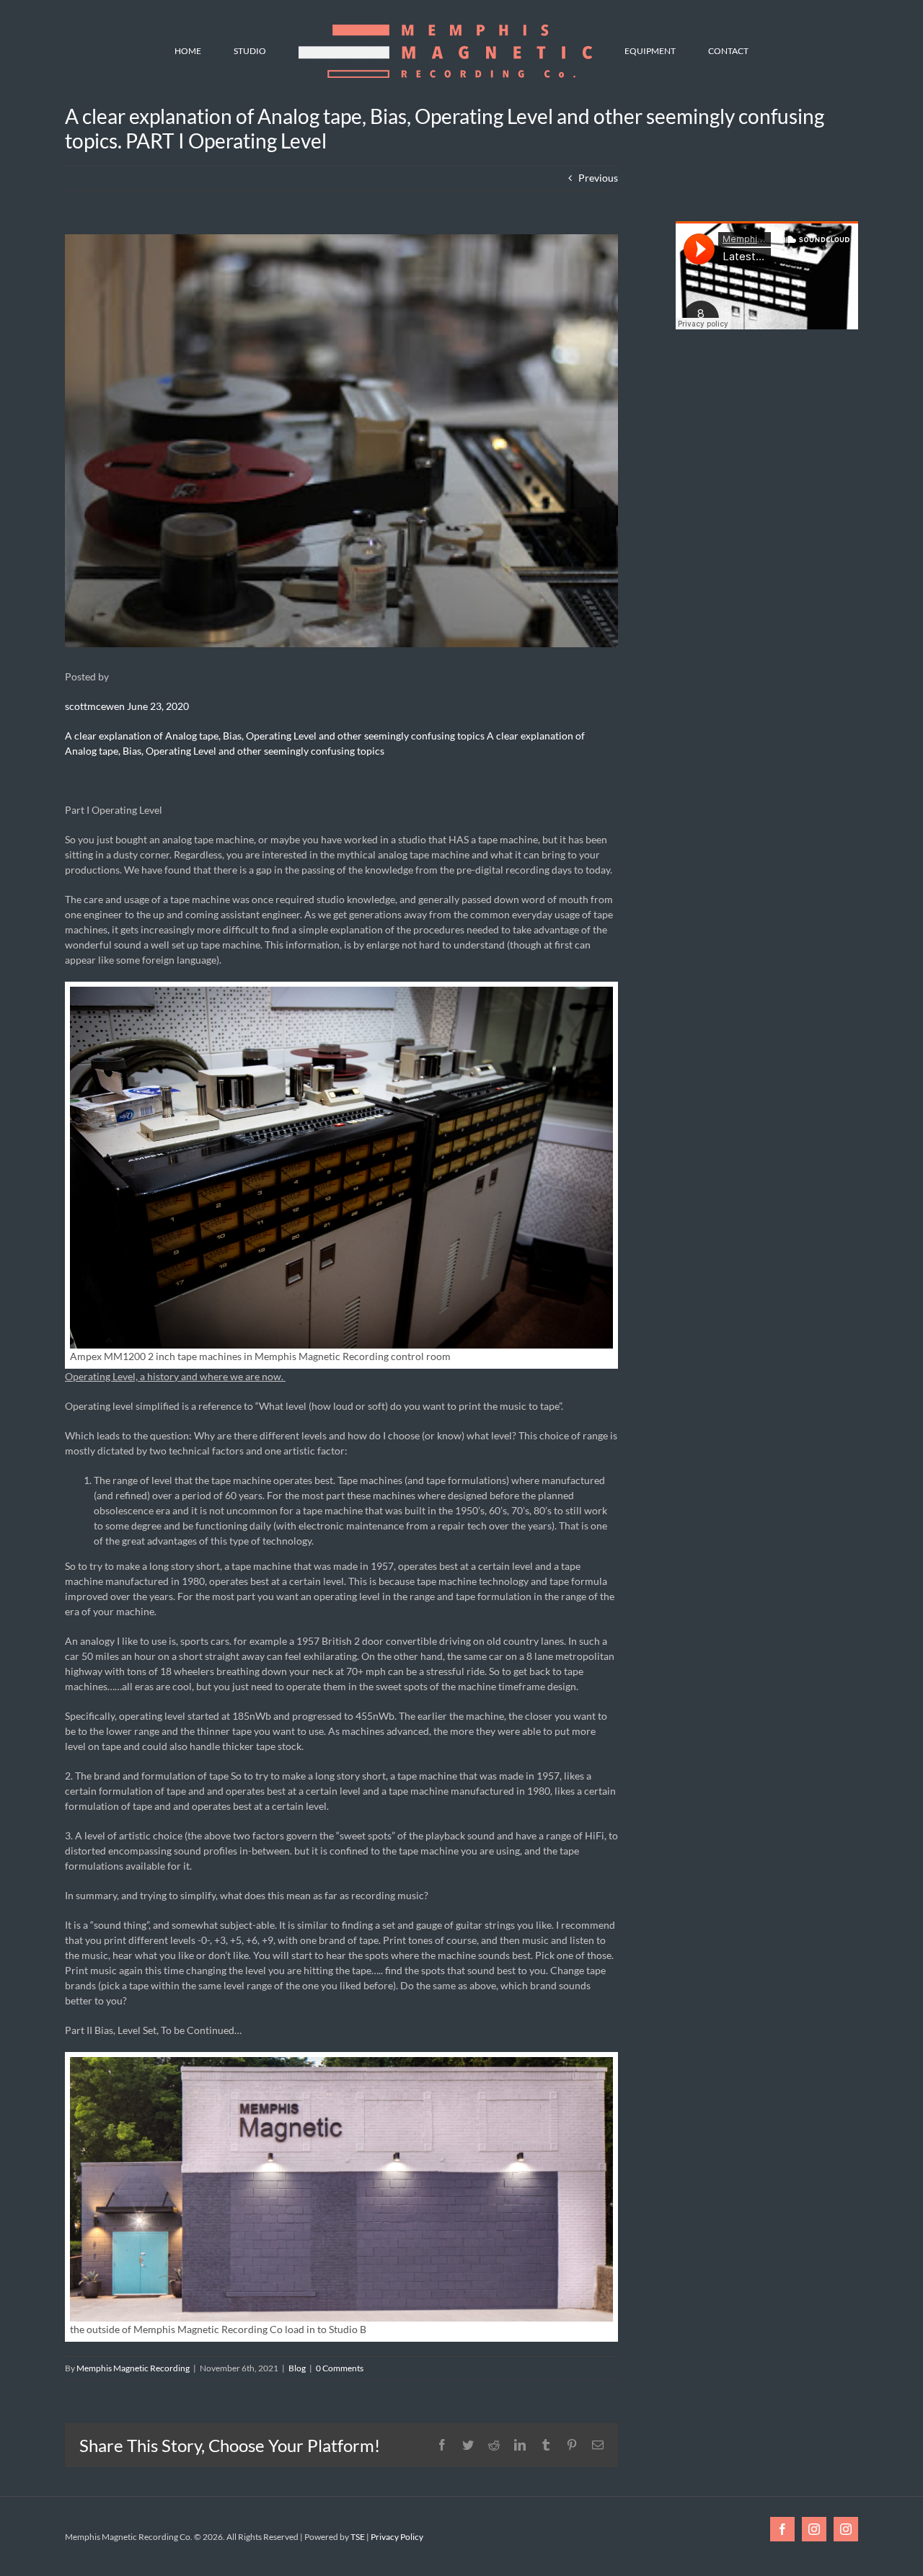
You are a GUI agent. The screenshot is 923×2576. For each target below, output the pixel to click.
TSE (358, 2537)
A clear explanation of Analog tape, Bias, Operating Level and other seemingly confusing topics (276, 736)
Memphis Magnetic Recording (133, 2368)
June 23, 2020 (158, 706)
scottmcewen (95, 706)
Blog (297, 2368)
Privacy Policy (397, 2537)
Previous (598, 178)
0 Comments (340, 2368)
